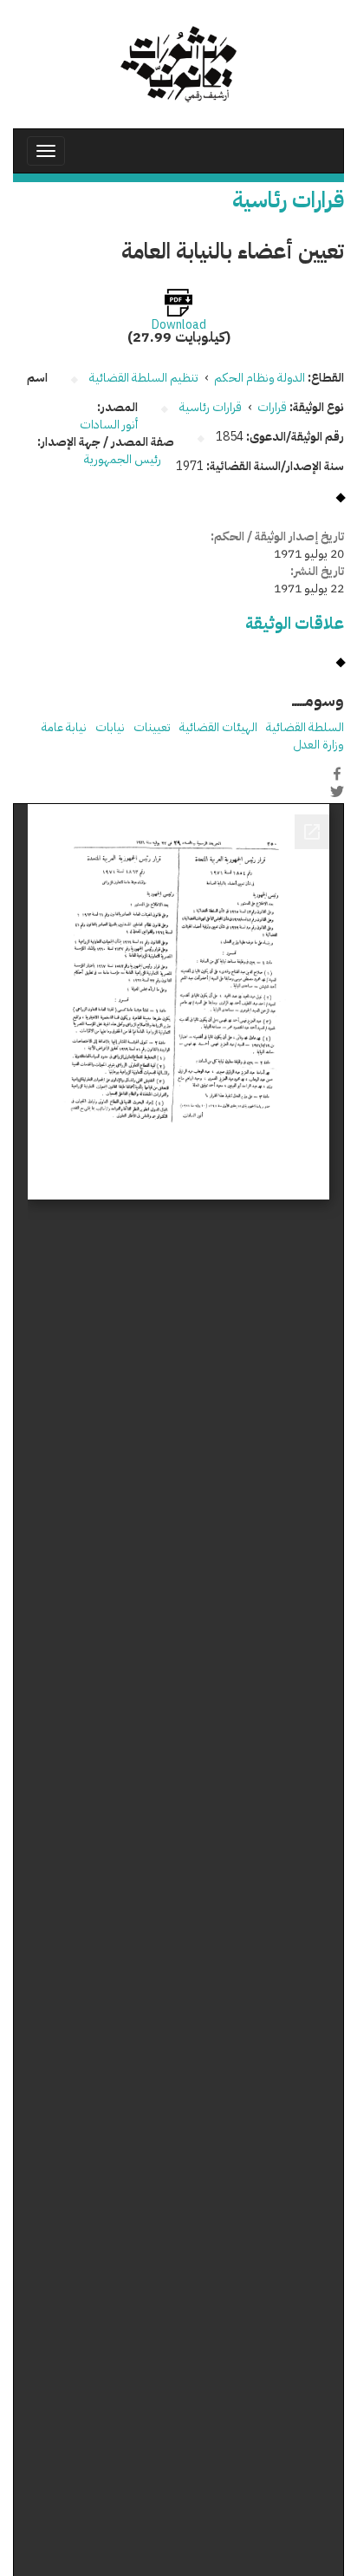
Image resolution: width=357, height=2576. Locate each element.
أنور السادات (109, 425)
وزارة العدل (318, 745)
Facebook (337, 774)
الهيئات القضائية (218, 727)
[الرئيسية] (178, 64)
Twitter (337, 792)
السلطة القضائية (305, 727)
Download (179, 325)
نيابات (110, 727)
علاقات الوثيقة (295, 623)
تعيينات (152, 727)
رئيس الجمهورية (124, 459)
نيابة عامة (64, 727)
